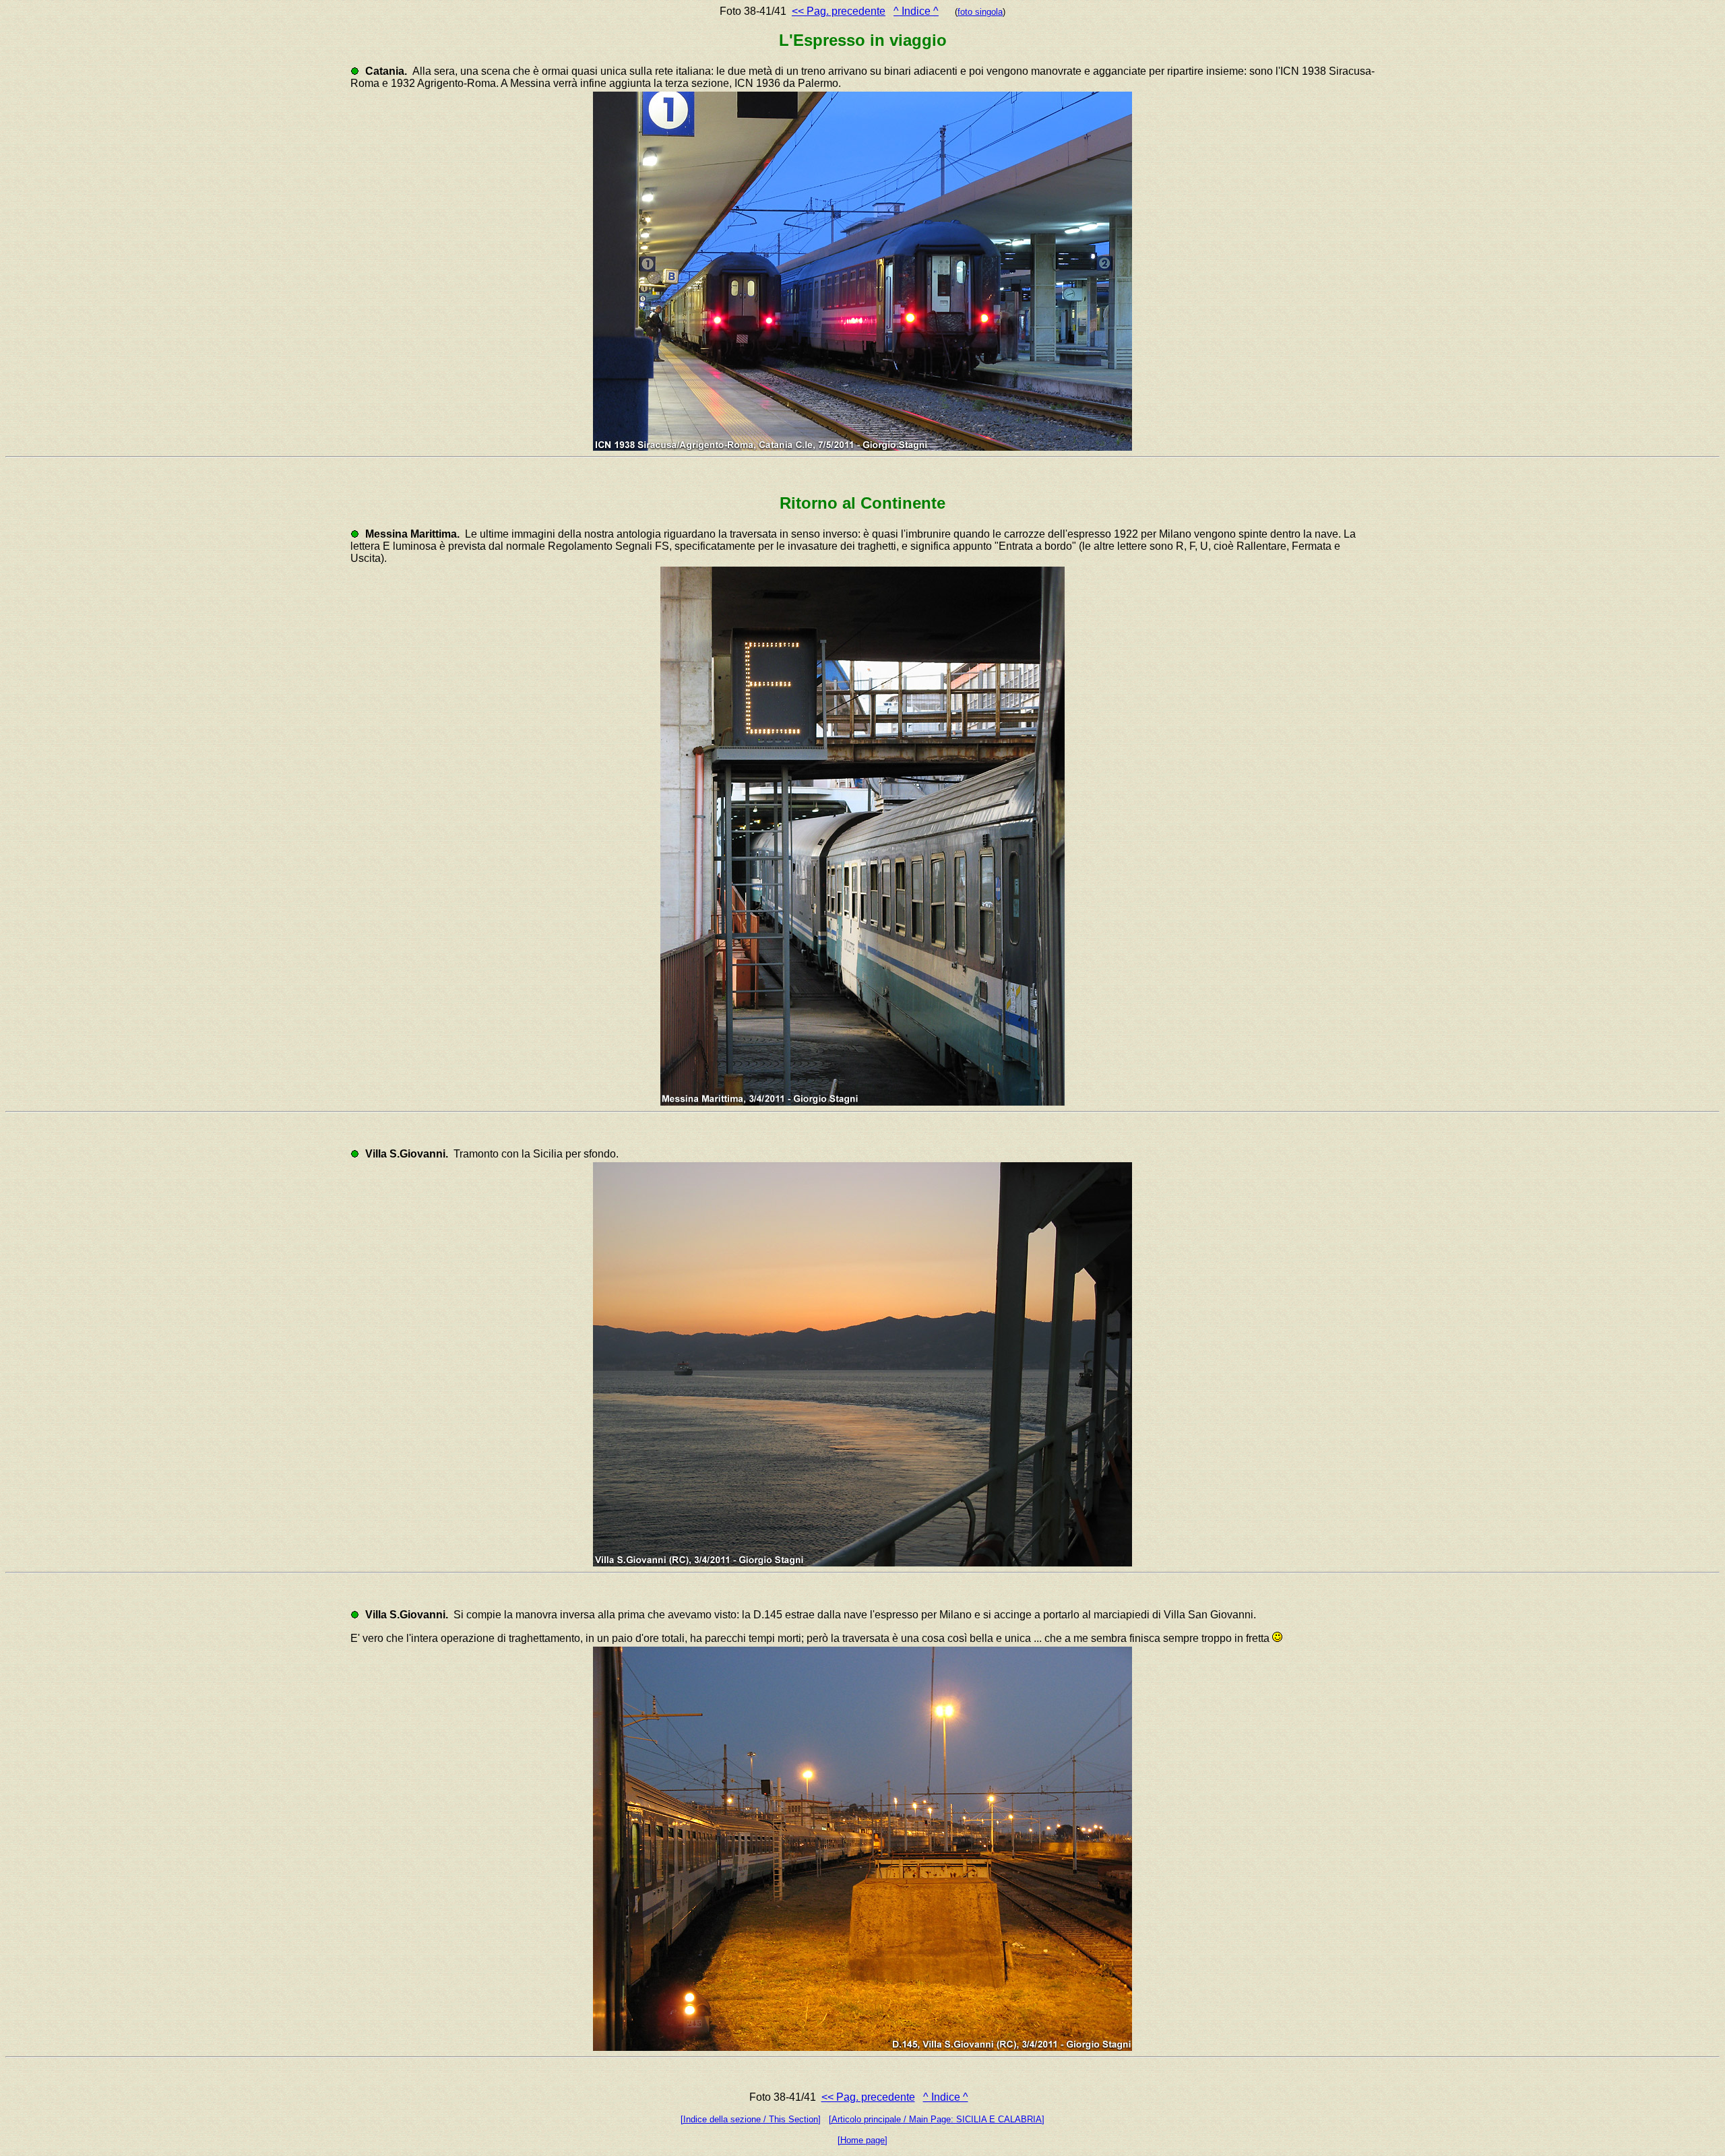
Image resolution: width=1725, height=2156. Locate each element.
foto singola (980, 12)
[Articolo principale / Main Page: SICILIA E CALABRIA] (937, 2119)
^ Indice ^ (916, 11)
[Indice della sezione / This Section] (751, 2119)
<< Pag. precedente (839, 11)
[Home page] (862, 2140)
